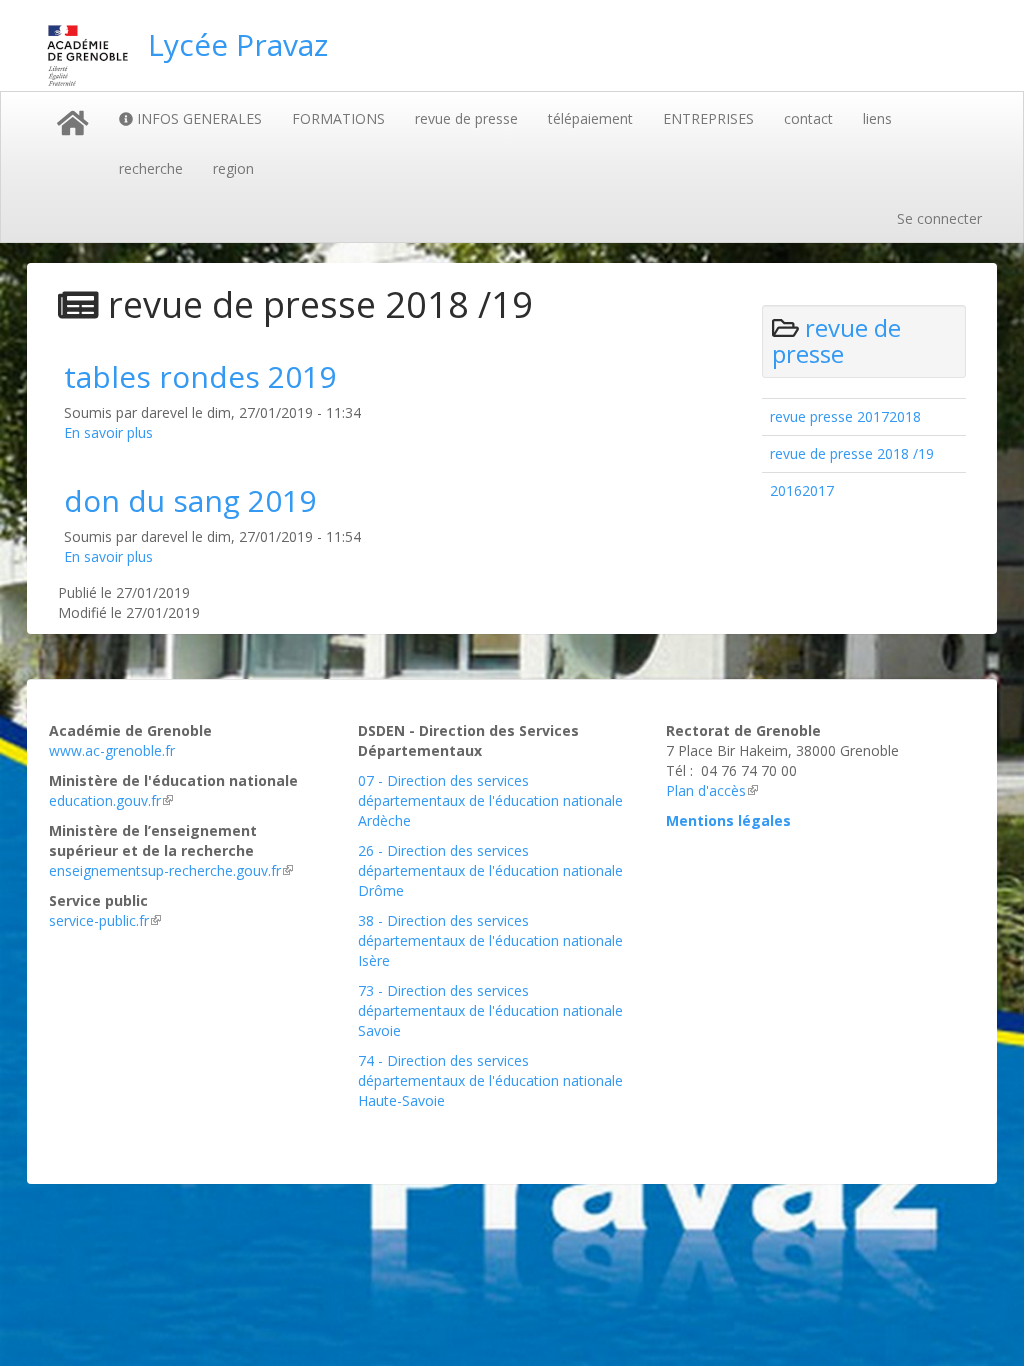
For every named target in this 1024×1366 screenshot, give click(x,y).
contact (808, 118)
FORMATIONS (338, 118)
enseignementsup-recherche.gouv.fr (165, 870)
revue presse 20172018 (845, 416)
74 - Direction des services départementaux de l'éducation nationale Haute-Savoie (490, 1080)
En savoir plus (108, 432)
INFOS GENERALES (197, 118)
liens (877, 118)
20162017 (802, 490)
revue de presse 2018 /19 (852, 453)
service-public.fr (99, 920)
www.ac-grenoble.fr (112, 750)
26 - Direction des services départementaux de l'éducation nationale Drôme (490, 870)
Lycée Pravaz (238, 44)
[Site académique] (87, 55)
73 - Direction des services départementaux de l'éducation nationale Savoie (490, 1010)
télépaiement (590, 118)
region (233, 168)
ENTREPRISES (708, 118)
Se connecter (939, 218)
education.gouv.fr (105, 800)
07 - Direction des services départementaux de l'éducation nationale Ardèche (490, 800)
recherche (151, 168)
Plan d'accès (706, 790)
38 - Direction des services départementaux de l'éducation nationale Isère (490, 940)
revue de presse (466, 118)
